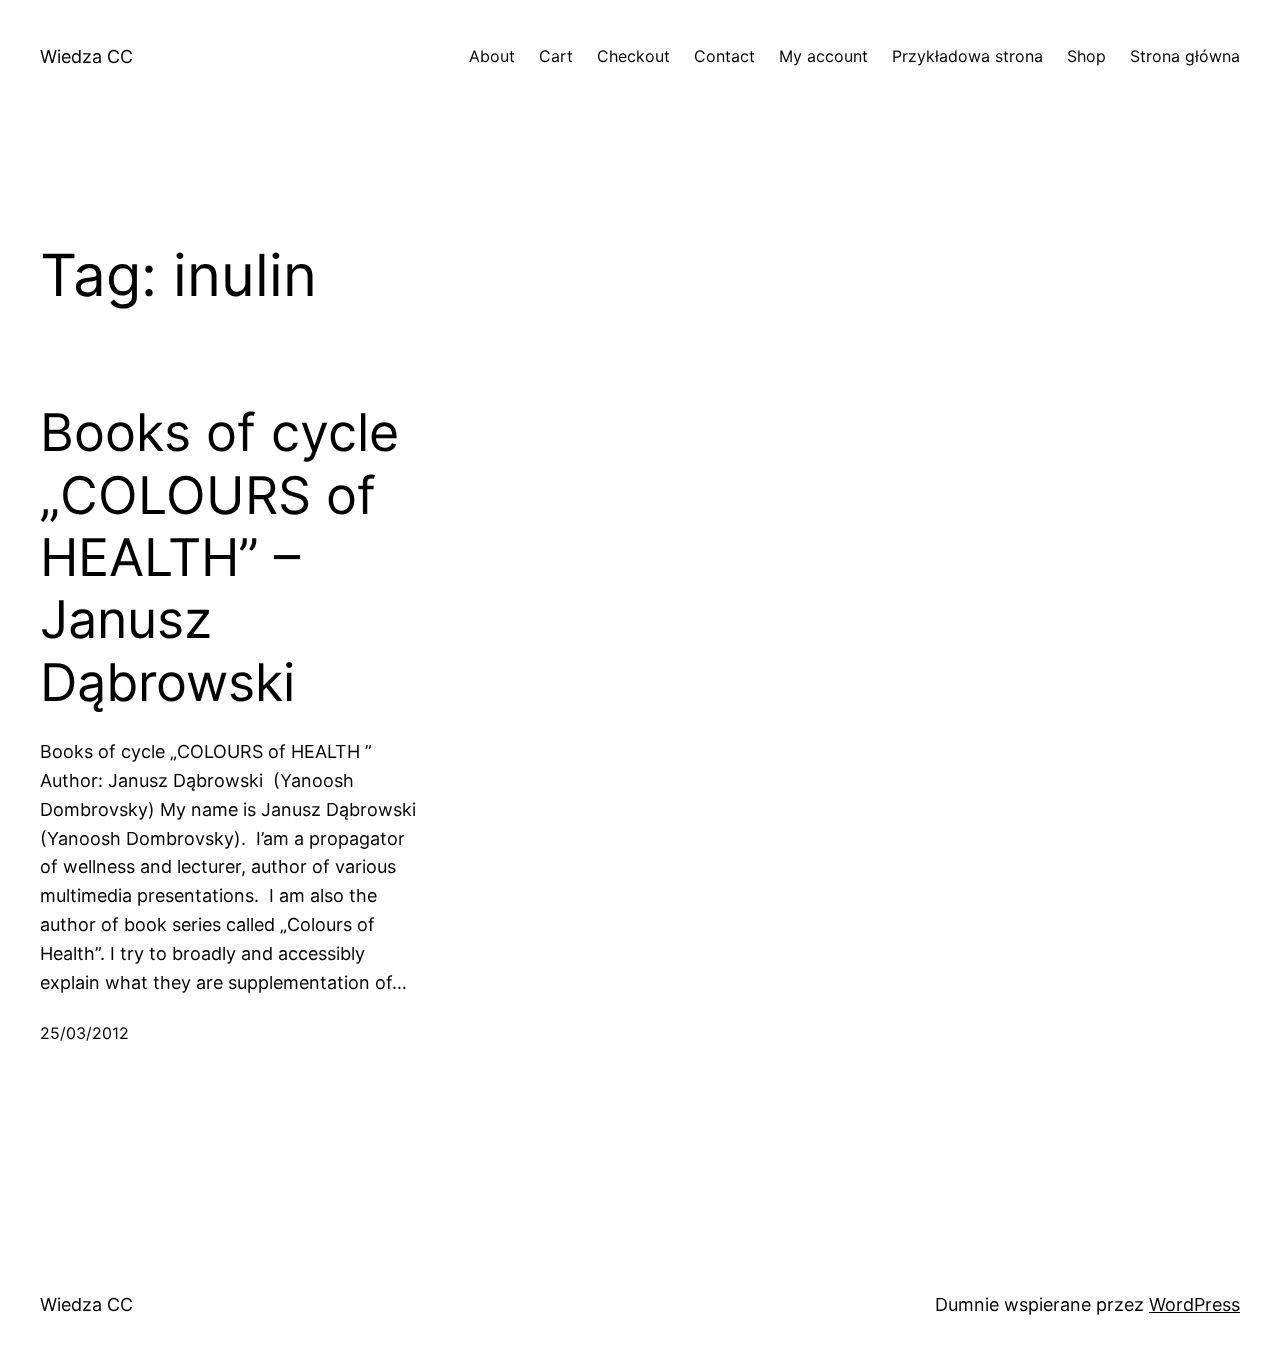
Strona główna (1185, 56)
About (492, 56)
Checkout (633, 56)
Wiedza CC (86, 56)
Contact (724, 56)
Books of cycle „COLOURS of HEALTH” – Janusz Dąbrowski (219, 558)
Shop (1086, 56)
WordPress (1194, 1304)
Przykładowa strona (967, 56)
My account (823, 56)
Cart (556, 56)
